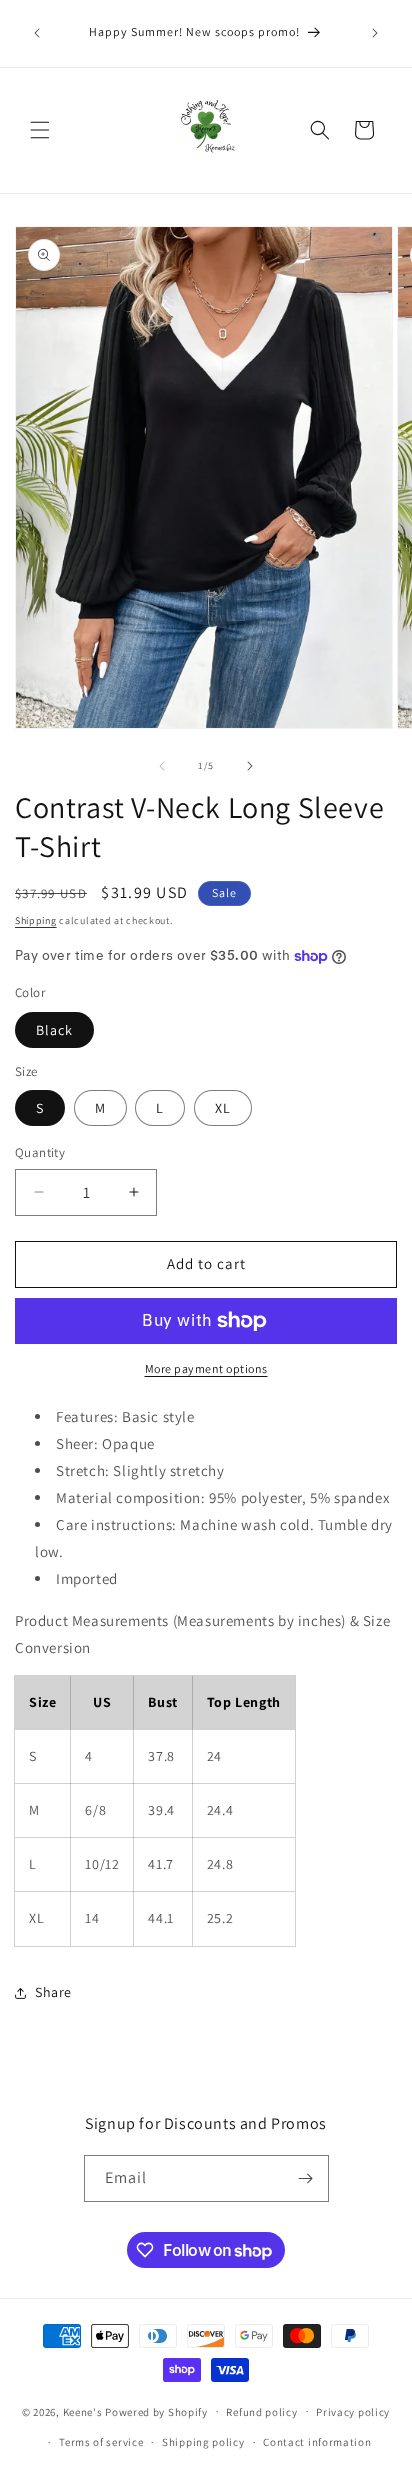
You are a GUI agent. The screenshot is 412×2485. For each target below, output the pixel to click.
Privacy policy (353, 2412)
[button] (40, 130)
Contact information (317, 2442)
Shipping (36, 920)
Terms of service (101, 2442)
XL (223, 1108)
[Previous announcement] (37, 33)
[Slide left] (162, 766)
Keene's (83, 2411)
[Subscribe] (306, 2178)
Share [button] (53, 1992)
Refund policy (261, 2412)
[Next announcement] (375, 33)
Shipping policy (203, 2442)
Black (54, 1030)
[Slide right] (250, 766)
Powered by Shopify (156, 2411)
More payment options (206, 1368)
